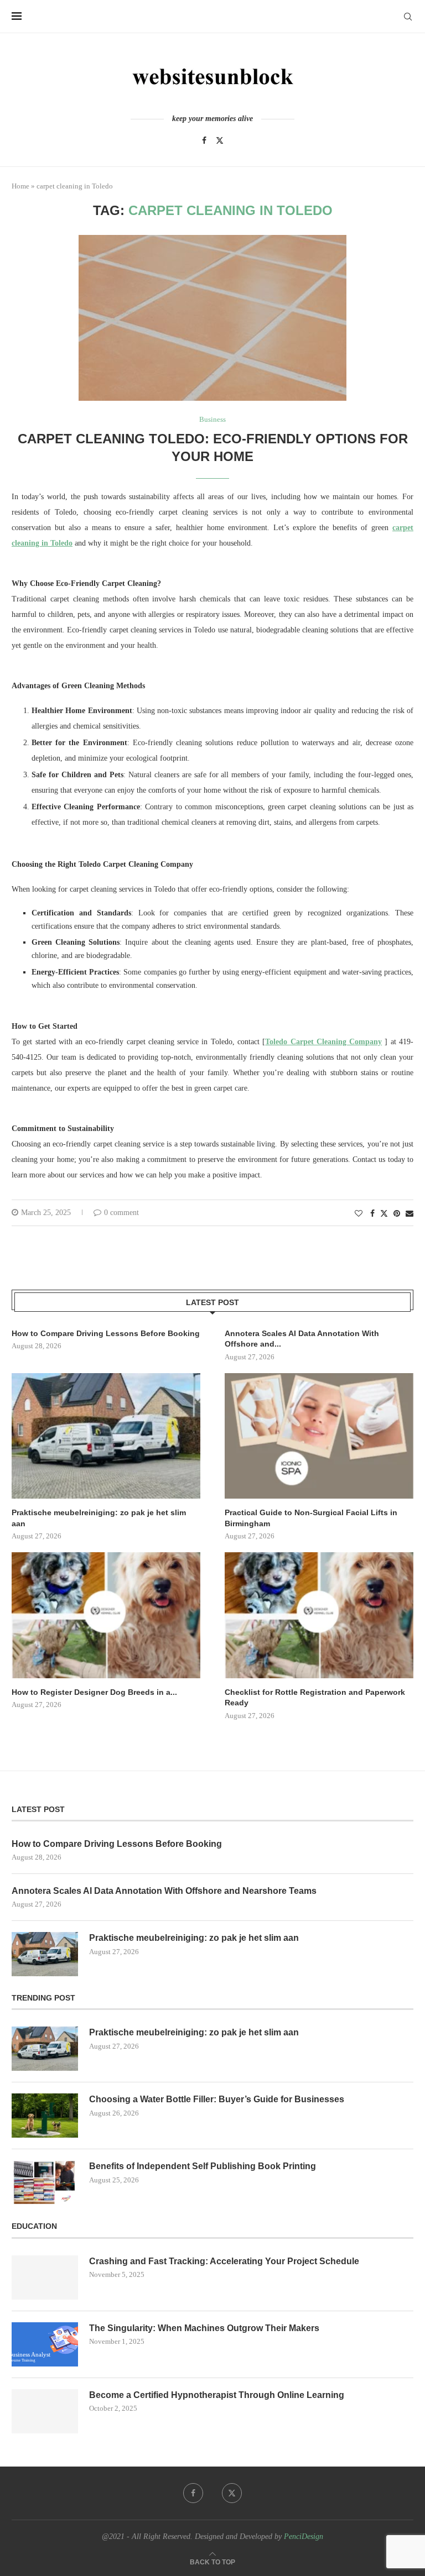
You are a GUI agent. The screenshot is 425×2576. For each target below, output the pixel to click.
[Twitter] (220, 140)
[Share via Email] (410, 1214)
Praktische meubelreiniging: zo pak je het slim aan (99, 1518)
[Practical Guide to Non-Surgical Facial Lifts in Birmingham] (319, 1436)
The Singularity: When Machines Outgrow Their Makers (204, 2328)
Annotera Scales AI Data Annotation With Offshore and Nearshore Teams (164, 1891)
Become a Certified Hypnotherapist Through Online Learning (217, 2395)
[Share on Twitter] (384, 1213)
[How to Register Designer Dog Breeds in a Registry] (106, 1615)
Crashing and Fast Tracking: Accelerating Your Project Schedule (224, 2261)
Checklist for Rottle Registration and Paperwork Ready (315, 1698)
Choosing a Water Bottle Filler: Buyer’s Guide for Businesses (217, 2099)
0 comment (121, 1213)
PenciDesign (304, 2536)
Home (20, 186)
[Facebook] (204, 140)
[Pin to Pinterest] (397, 1214)
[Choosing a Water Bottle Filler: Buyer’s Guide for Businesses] (45, 2116)
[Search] (408, 17)
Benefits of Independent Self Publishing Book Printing (203, 2166)
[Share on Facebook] (372, 1214)
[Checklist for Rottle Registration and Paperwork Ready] (319, 1615)
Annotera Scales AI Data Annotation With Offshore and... (302, 1339)
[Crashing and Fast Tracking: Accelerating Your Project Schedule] (45, 2277)
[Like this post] (359, 1214)
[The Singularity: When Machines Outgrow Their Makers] (45, 2344)
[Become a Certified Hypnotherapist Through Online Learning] (45, 2411)
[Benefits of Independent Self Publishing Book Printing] (45, 2182)
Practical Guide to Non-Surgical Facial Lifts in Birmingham (311, 1518)
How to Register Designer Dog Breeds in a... (94, 1692)
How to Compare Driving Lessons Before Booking (106, 1333)
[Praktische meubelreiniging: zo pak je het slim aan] (106, 1436)
